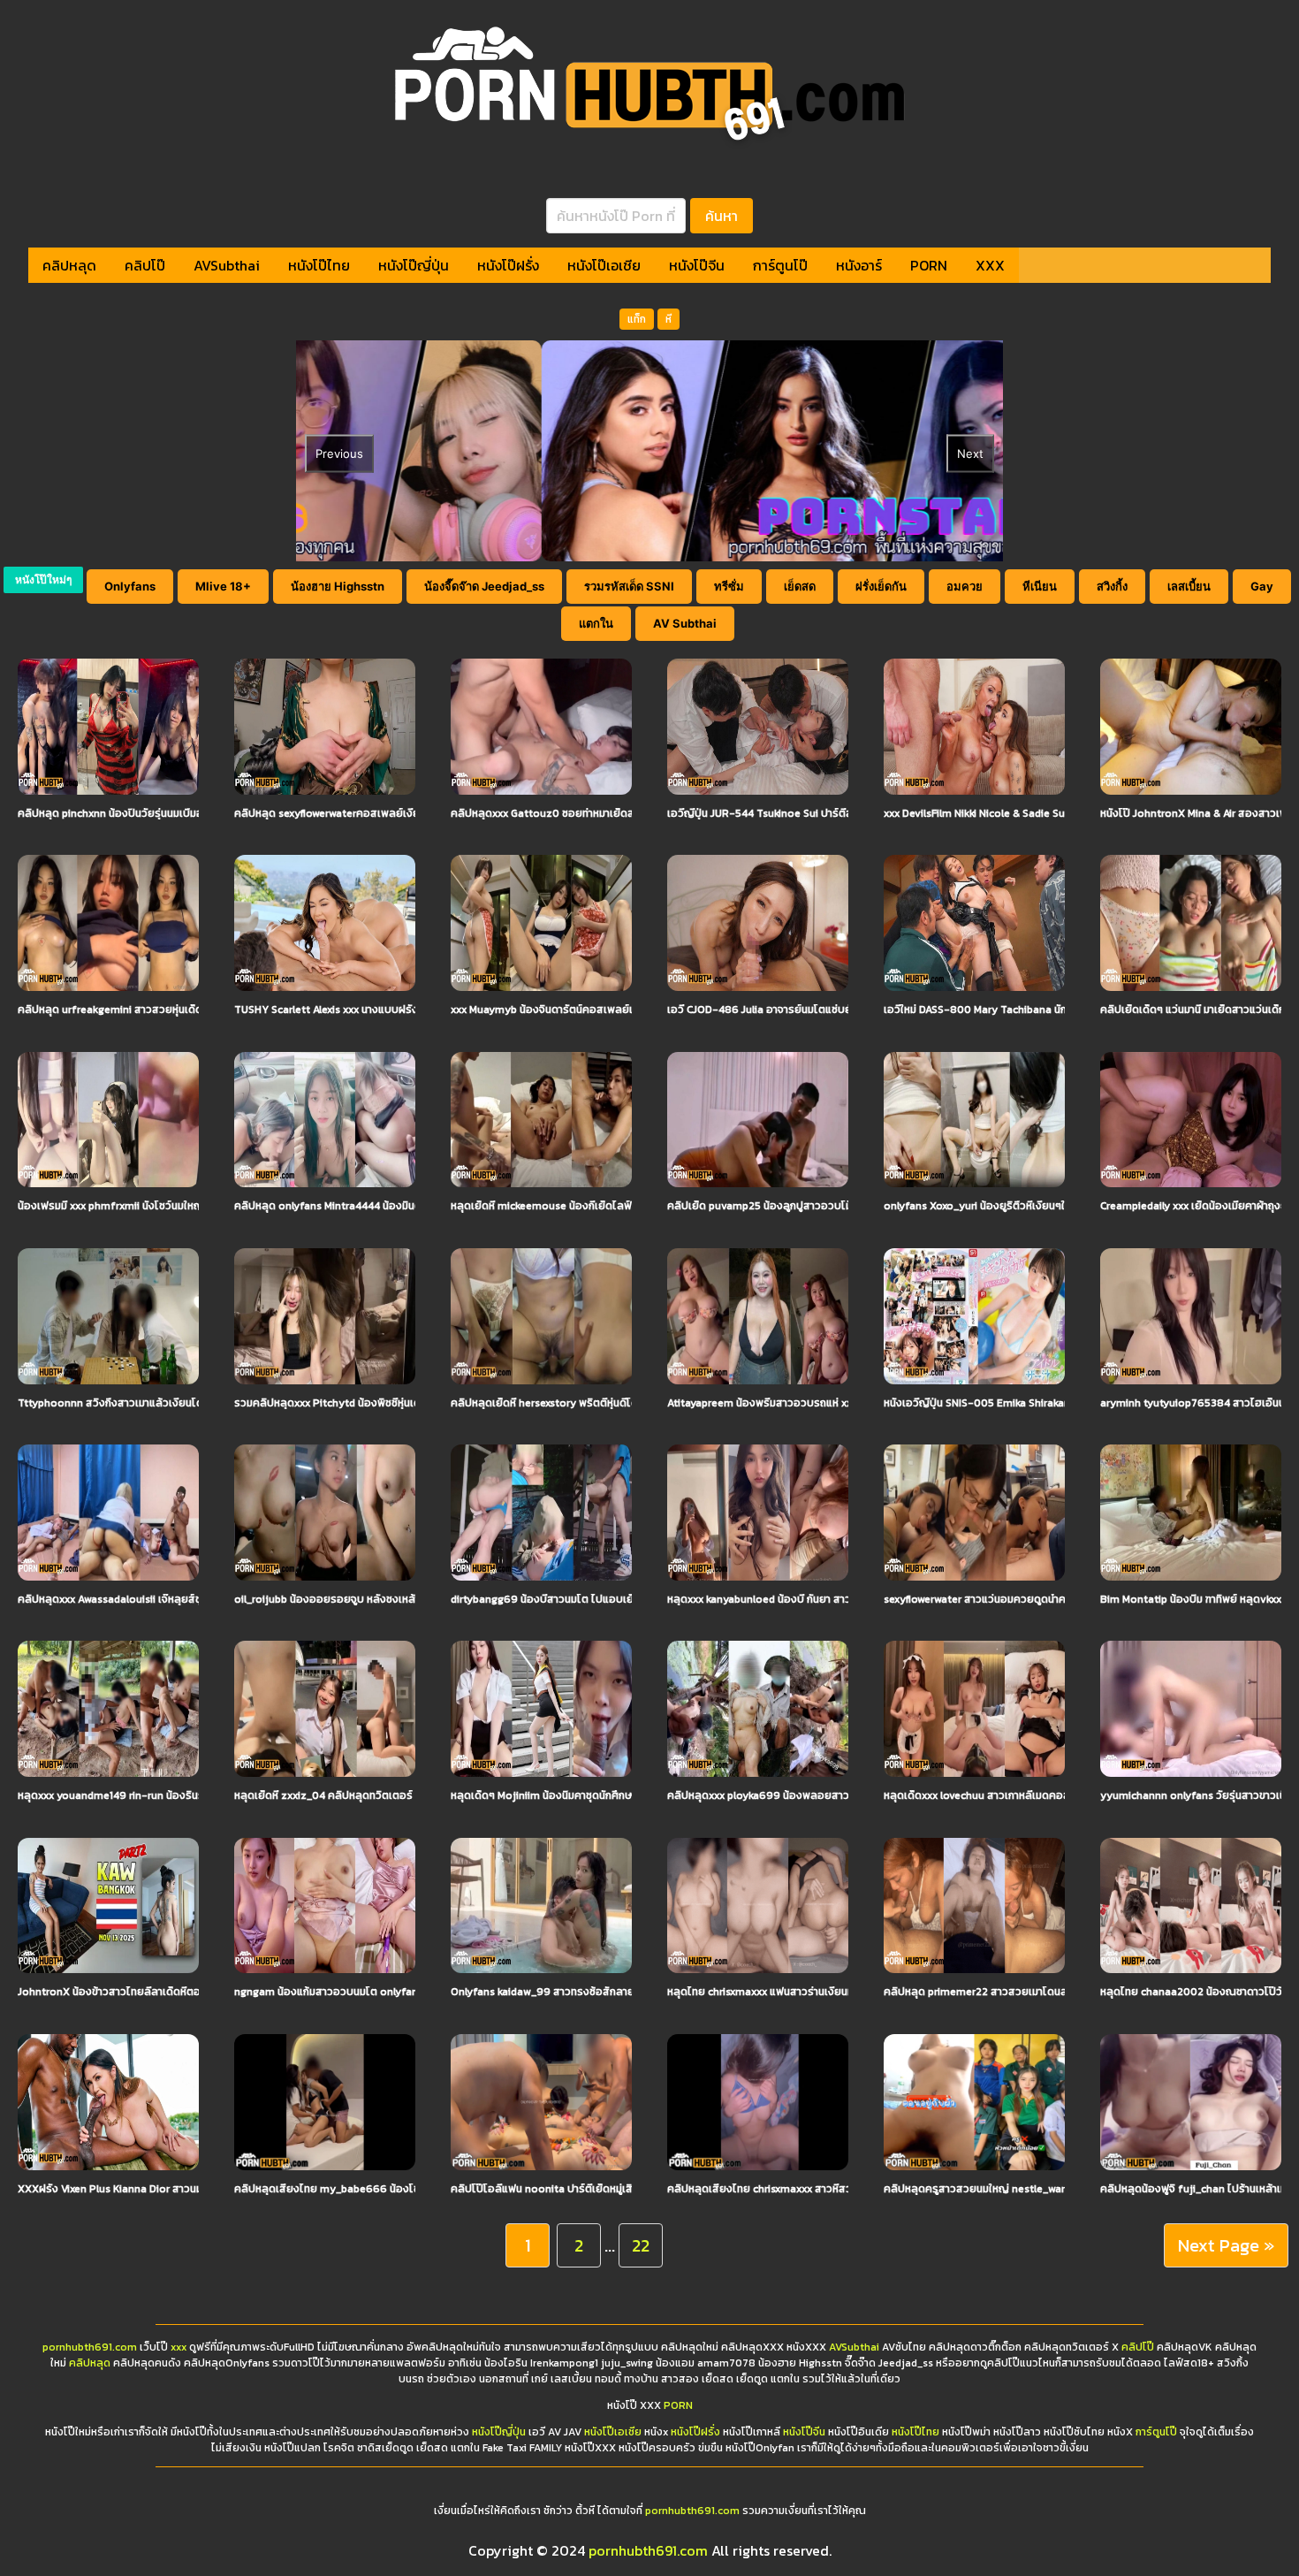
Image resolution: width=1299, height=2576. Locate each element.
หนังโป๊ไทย (319, 265)
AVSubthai (227, 265)
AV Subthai (685, 623)
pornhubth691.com (90, 2347)
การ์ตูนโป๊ (780, 265)
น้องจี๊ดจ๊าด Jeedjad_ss (484, 586)
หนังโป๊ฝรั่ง (508, 265)
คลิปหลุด (69, 265)
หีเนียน (1040, 586)
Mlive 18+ (223, 586)
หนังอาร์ (859, 265)
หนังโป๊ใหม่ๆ (43, 579)
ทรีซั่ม (729, 586)
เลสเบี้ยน (1189, 586)
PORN (929, 265)
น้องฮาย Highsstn (338, 586)
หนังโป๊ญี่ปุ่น (414, 265)
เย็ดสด (800, 586)
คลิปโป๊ (145, 265)
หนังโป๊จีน (697, 265)
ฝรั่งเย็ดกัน (881, 586)
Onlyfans (130, 586)
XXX (990, 265)
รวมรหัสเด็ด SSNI (629, 586)
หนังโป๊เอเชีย (604, 265)
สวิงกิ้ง (1112, 586)
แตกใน (596, 623)
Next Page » (1226, 2245)
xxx (179, 2347)
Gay (1262, 586)
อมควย (965, 586)
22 (641, 2245)
